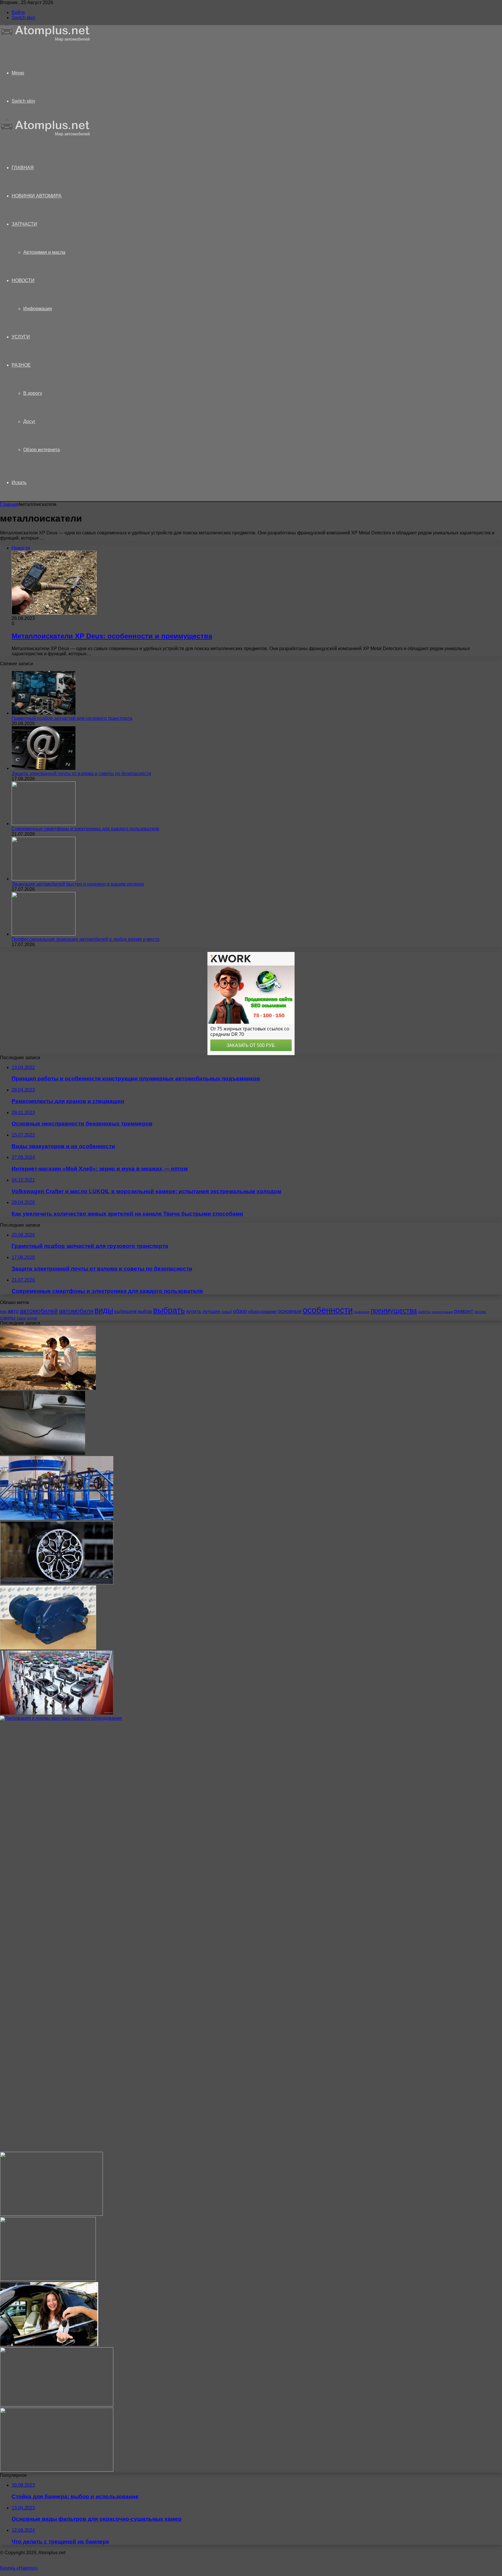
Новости (23, 280)
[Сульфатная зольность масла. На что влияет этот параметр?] (57, 2405)
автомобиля (76, 1311)
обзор (240, 1311)
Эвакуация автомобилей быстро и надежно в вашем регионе (78, 884)
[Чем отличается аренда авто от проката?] (49, 2344)
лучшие (211, 1311)
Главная (9, 504)
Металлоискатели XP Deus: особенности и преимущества (112, 636)
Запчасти (24, 224)
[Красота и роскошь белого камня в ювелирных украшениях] (51, 2214)
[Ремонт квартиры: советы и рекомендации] (48, 2279)
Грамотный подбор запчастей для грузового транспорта (72, 718)
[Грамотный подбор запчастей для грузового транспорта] (44, 713)
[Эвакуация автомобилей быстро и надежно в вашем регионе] (44, 879)
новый (227, 1312)
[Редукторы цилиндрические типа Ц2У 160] (48, 1648)
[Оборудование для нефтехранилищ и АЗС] (57, 1518)
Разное (21, 365)
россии (480, 1312)
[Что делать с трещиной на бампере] (43, 1453)
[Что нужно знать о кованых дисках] (57, 1583)
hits (3, 1312)
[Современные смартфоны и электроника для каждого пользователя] (44, 824)
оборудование (262, 1312)
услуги (32, 1318)
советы (8, 1318)
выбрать (169, 1310)
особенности (328, 1310)
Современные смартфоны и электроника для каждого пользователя (85, 829)
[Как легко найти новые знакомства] (48, 1388)
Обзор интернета (42, 450)
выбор (145, 1311)
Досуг (29, 421)
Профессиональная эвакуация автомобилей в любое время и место (86, 939)
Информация (38, 309)
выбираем (125, 1311)
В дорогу (33, 393)
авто (13, 1311)
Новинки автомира (37, 196)
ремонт (464, 1311)
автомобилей (39, 1311)
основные (290, 1311)
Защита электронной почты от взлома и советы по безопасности (81, 774)
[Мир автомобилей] (45, 40)
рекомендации (442, 1312)
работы (424, 1312)
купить (194, 1311)
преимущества (394, 1311)
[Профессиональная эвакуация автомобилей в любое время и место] (44, 934)
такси (21, 1318)
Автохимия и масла (44, 252)
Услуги (21, 337)
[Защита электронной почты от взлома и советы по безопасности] (44, 768)
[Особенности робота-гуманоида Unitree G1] (57, 2470)
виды (104, 1310)
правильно (362, 1312)
